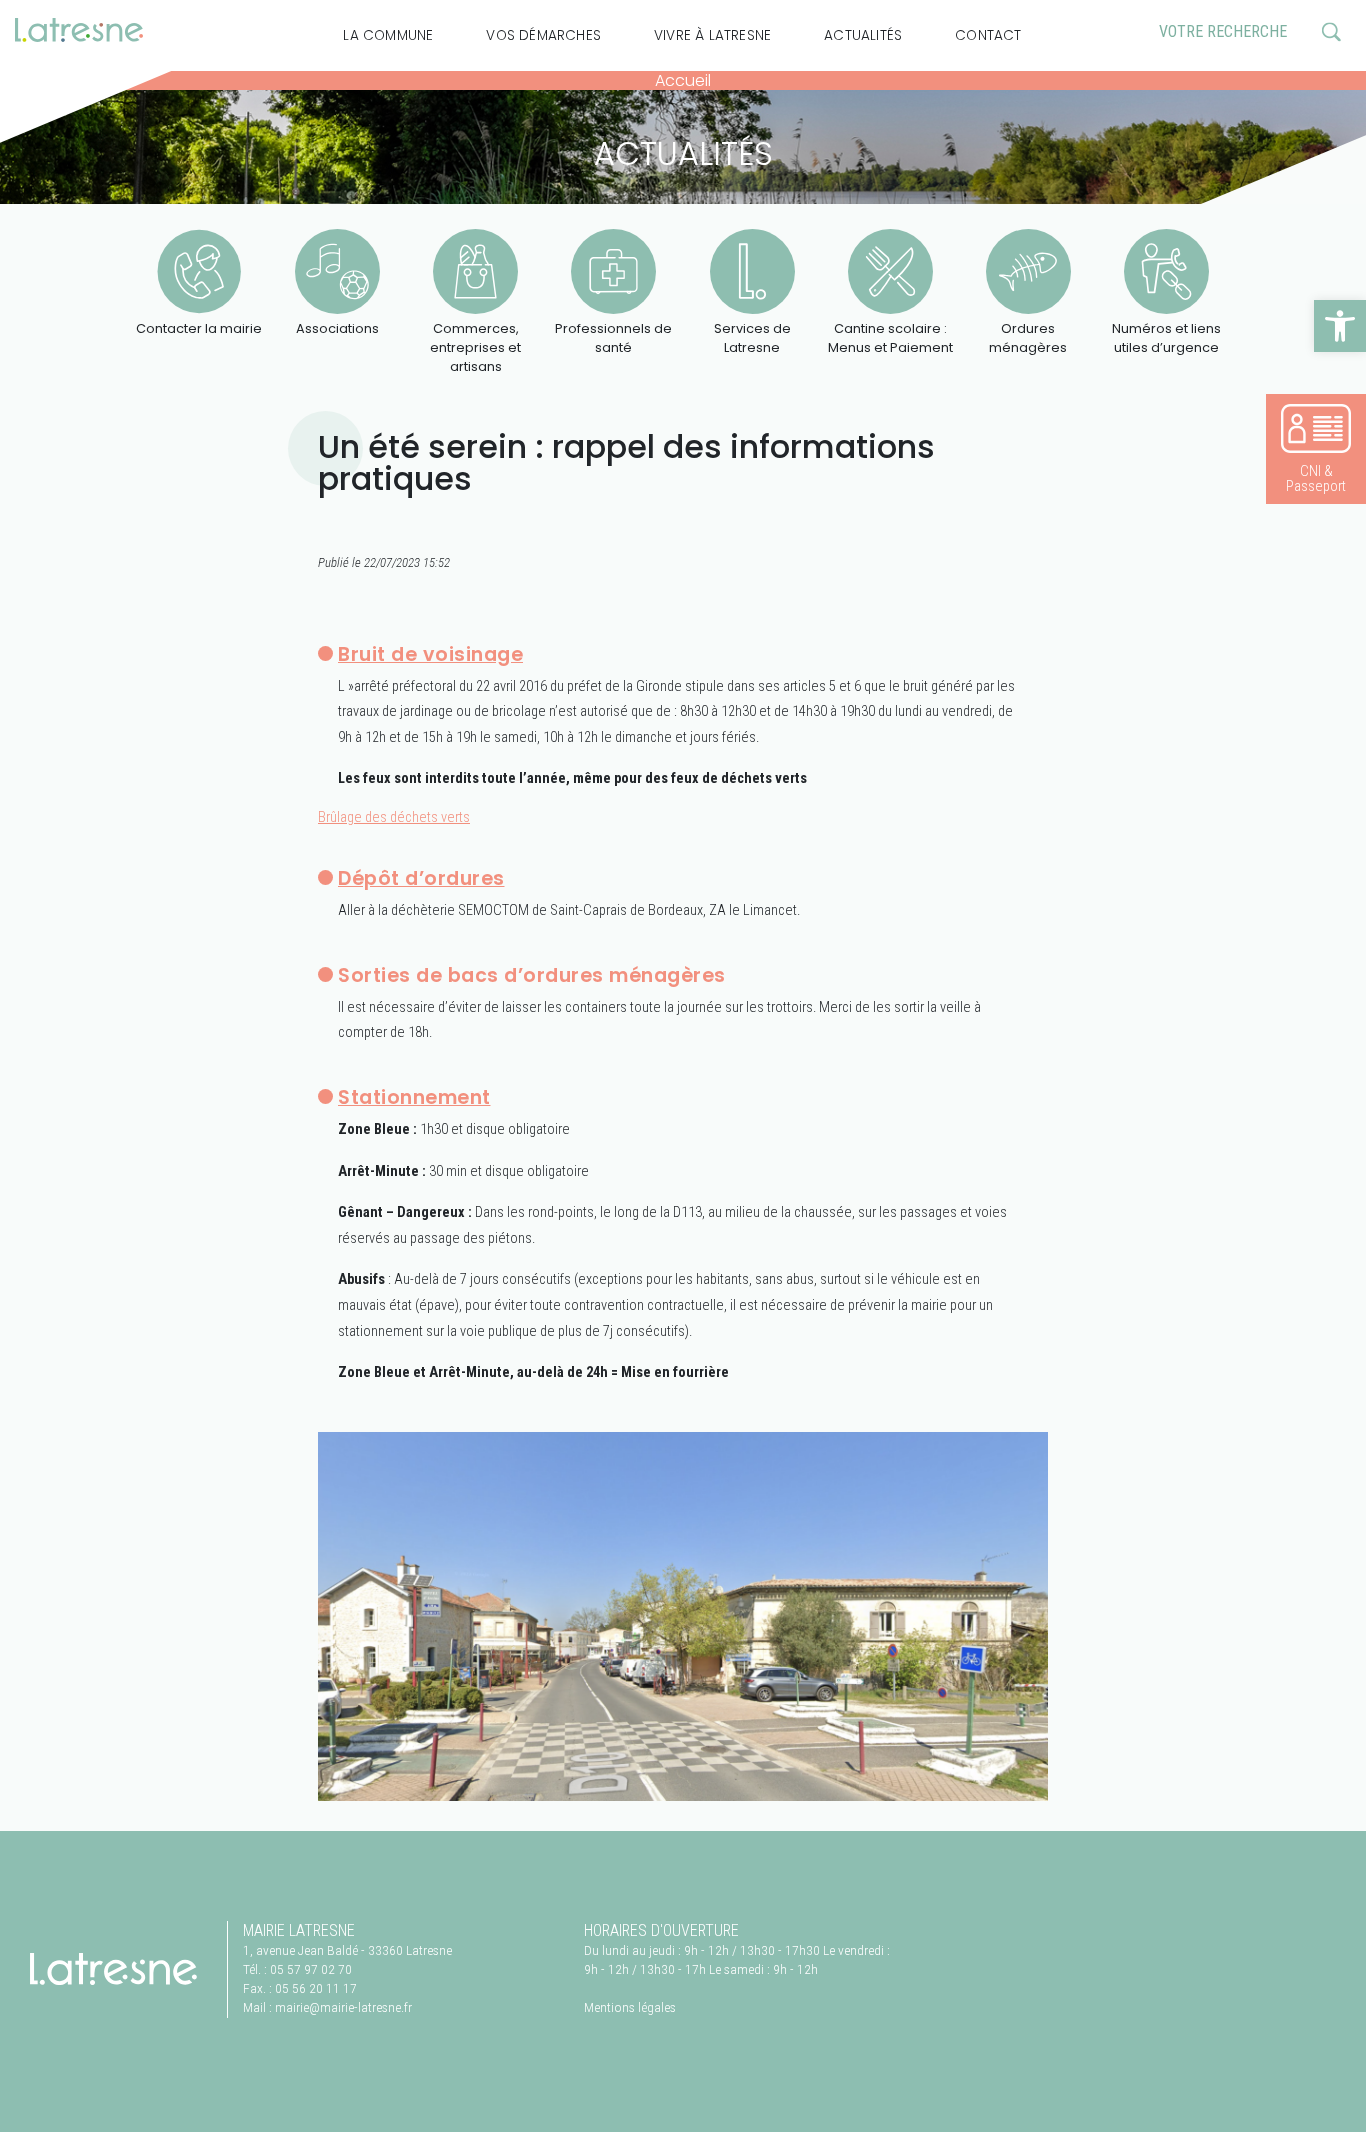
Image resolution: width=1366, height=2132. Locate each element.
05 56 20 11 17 (316, 1988)
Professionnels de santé (613, 338)
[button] (1340, 326)
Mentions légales (630, 2007)
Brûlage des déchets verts (394, 817)
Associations (337, 328)
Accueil (683, 80)
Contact (988, 35)
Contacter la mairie (199, 328)
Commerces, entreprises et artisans (475, 347)
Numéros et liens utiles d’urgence (1166, 338)
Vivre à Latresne (712, 35)
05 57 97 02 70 (311, 1969)
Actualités (863, 35)
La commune (388, 35)
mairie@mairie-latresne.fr (343, 2007)
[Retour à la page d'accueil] (113, 1969)
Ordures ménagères (1028, 338)
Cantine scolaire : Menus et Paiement (890, 338)
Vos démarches (543, 35)
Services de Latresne (752, 338)
